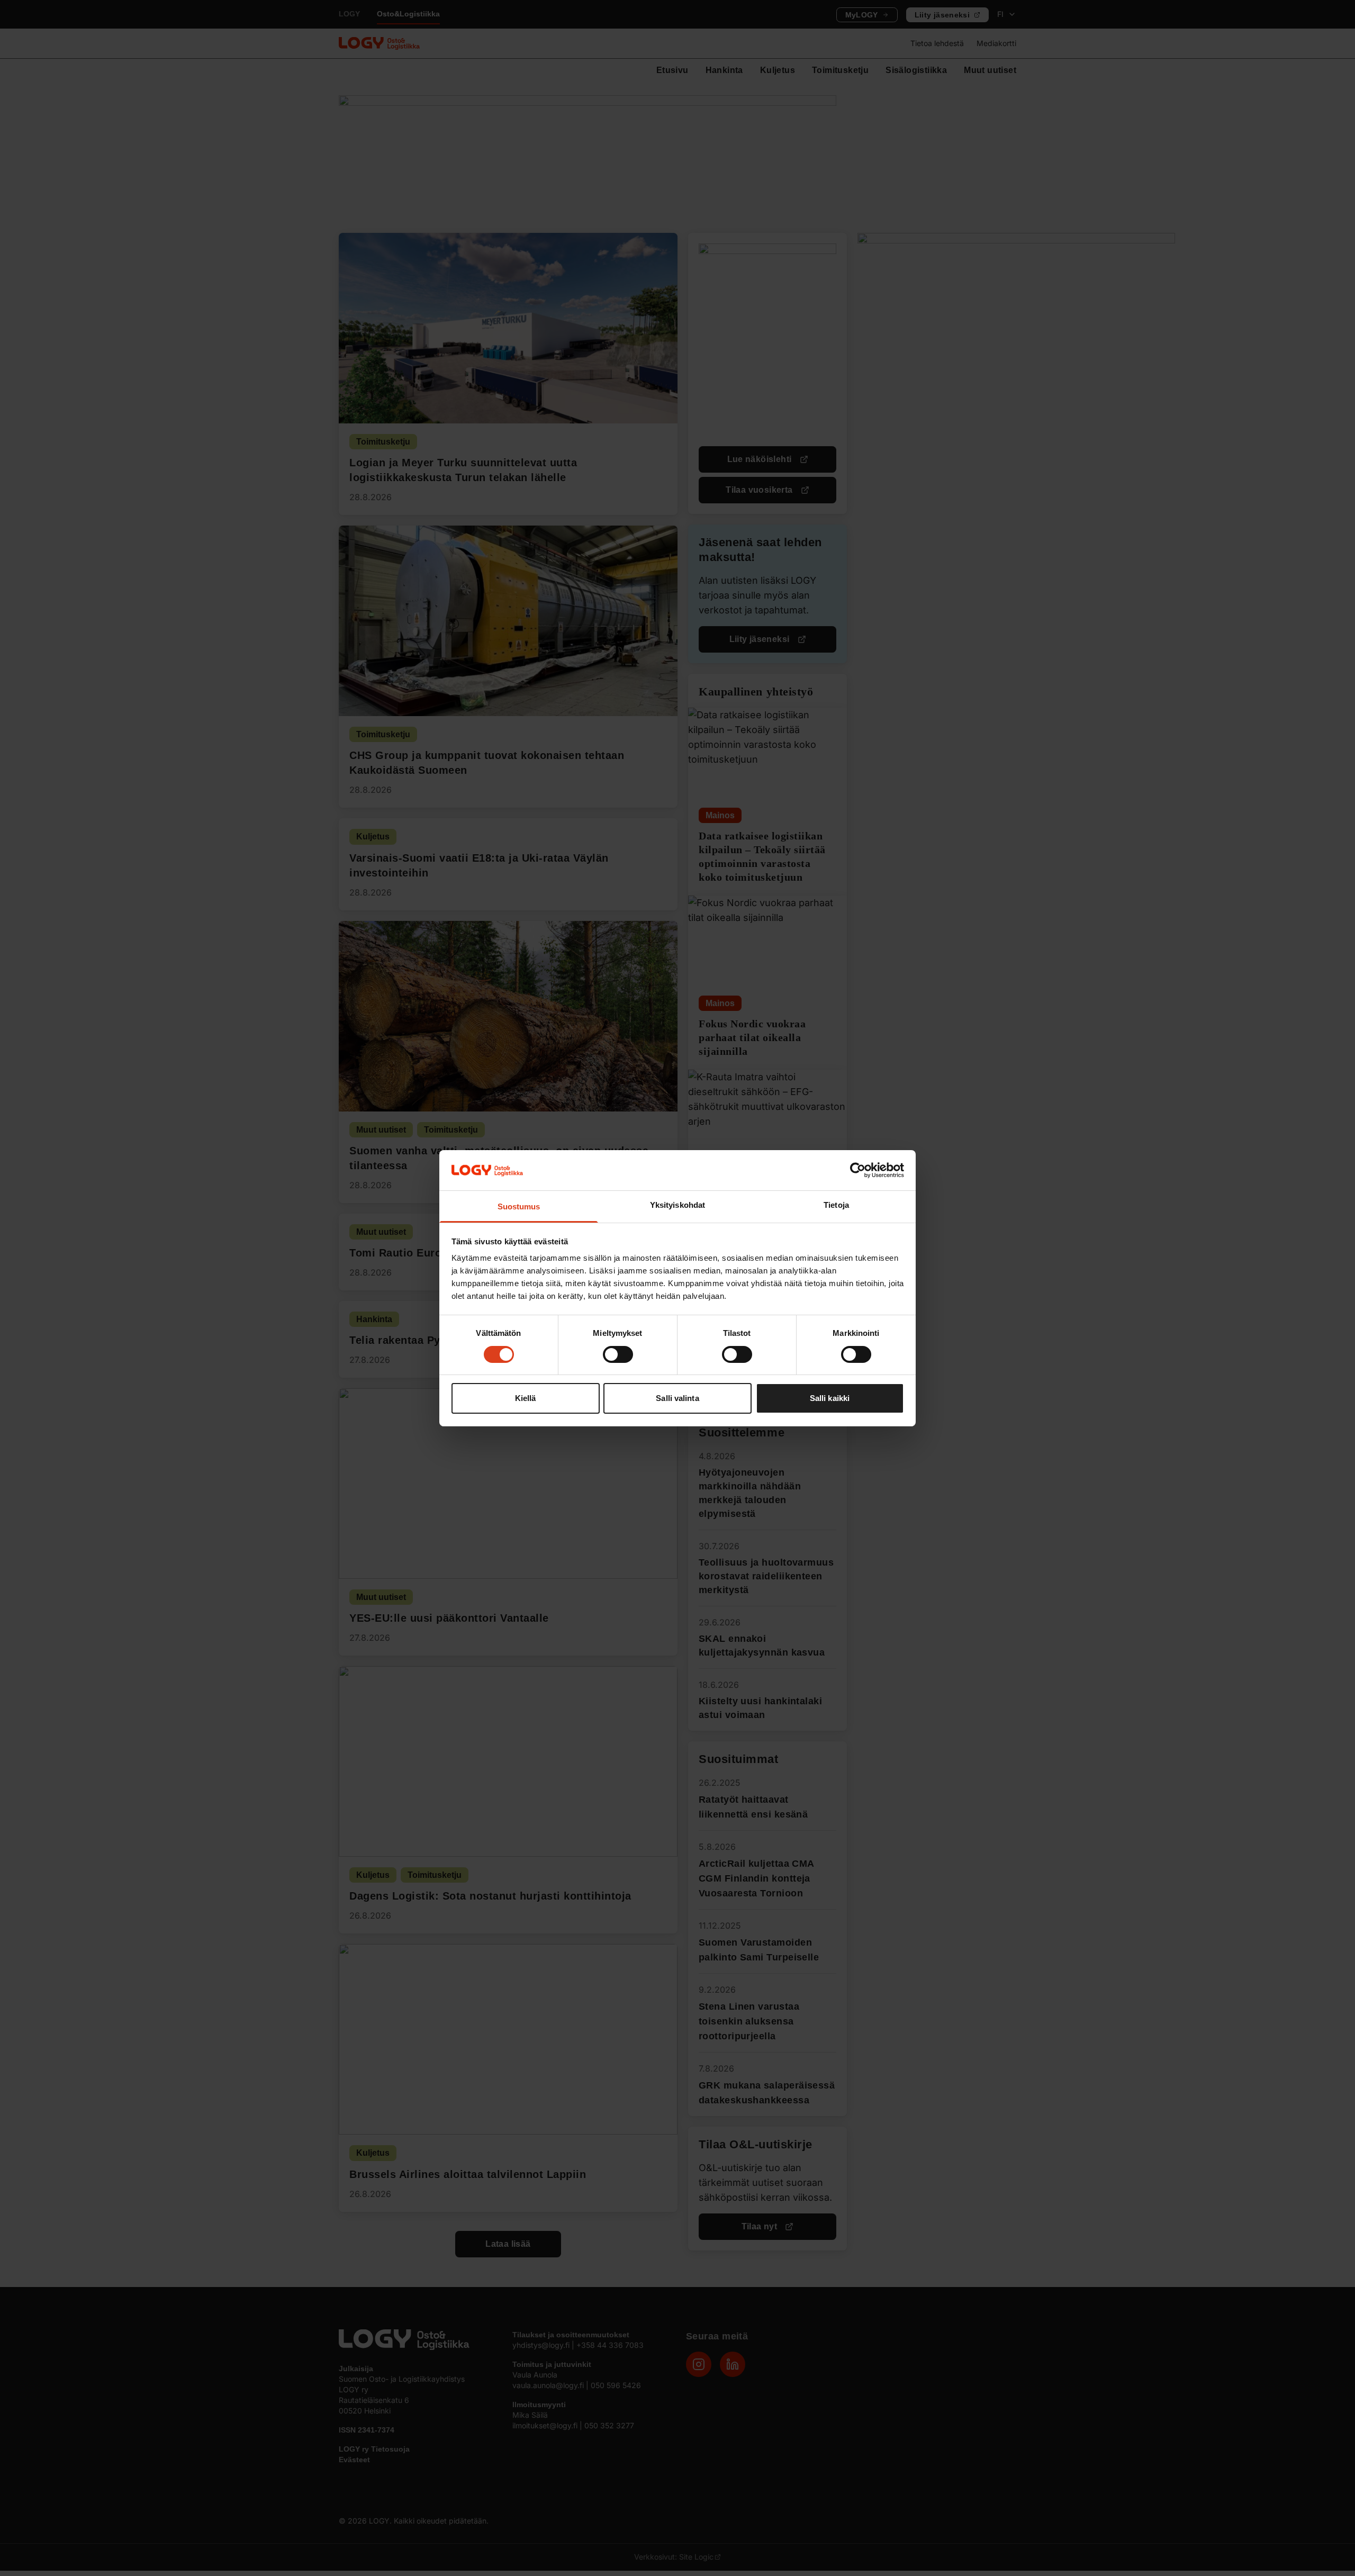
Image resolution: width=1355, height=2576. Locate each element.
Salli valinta (677, 1398)
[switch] (618, 1354)
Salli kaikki (830, 1398)
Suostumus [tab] (519, 1206)
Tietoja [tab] (836, 1205)
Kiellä (526, 1398)
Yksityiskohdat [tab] (677, 1205)
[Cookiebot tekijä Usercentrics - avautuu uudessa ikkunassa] (858, 1170)
